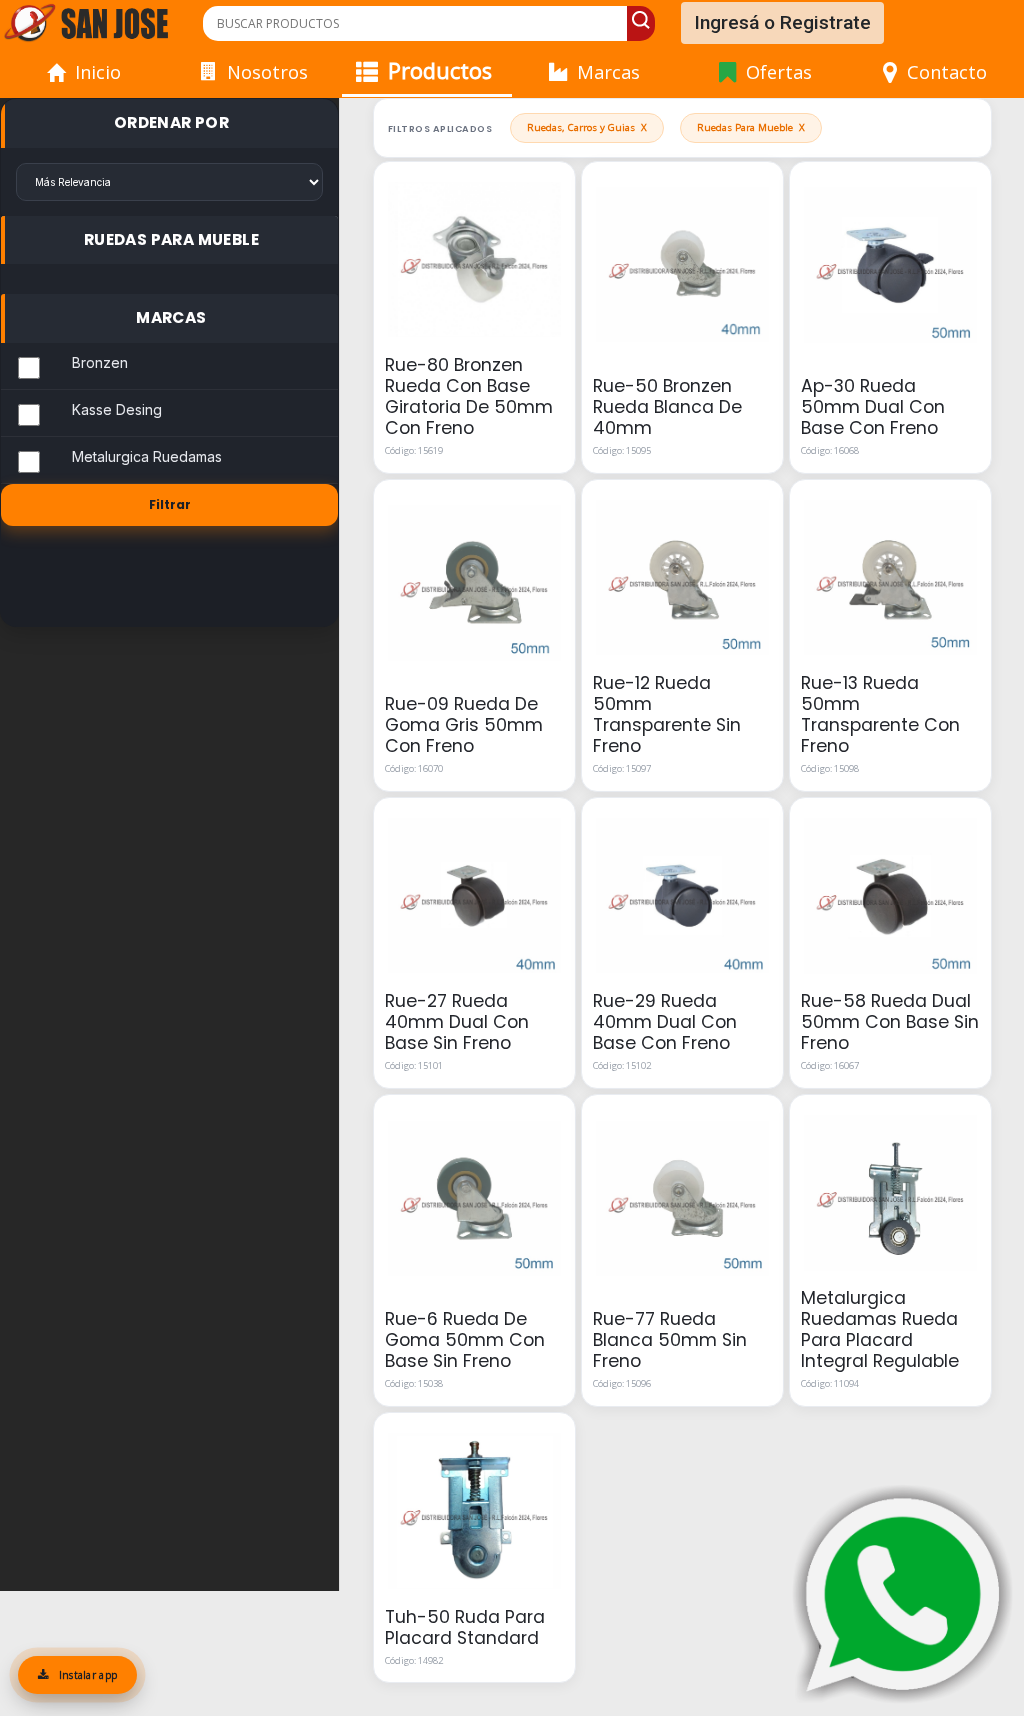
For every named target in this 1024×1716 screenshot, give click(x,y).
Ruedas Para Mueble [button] (171, 239)
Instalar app (86, 1675)
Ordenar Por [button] (171, 122)
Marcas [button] (171, 317)
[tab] (169, 123)
